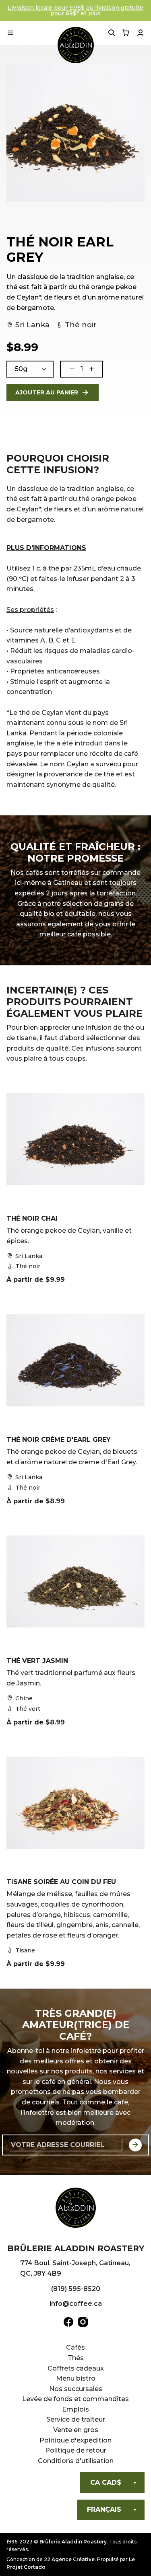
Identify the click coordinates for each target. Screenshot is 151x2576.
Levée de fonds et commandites (75, 2399)
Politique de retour (76, 2450)
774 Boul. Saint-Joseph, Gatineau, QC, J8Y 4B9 (75, 2268)
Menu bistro (76, 2378)
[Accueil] (76, 2209)
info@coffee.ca (76, 2304)
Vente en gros (76, 2430)
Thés (76, 2358)
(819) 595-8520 (76, 2289)
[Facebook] (68, 2324)
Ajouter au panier (47, 392)
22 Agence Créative (69, 2559)
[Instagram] (83, 2324)
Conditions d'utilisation (76, 2461)
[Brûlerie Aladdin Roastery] (76, 45)
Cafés (75, 2347)
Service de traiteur (76, 2419)
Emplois (75, 2409)
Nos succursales (76, 2389)
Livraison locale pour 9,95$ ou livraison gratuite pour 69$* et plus (75, 10)
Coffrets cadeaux (76, 2368)
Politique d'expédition (75, 2440)
